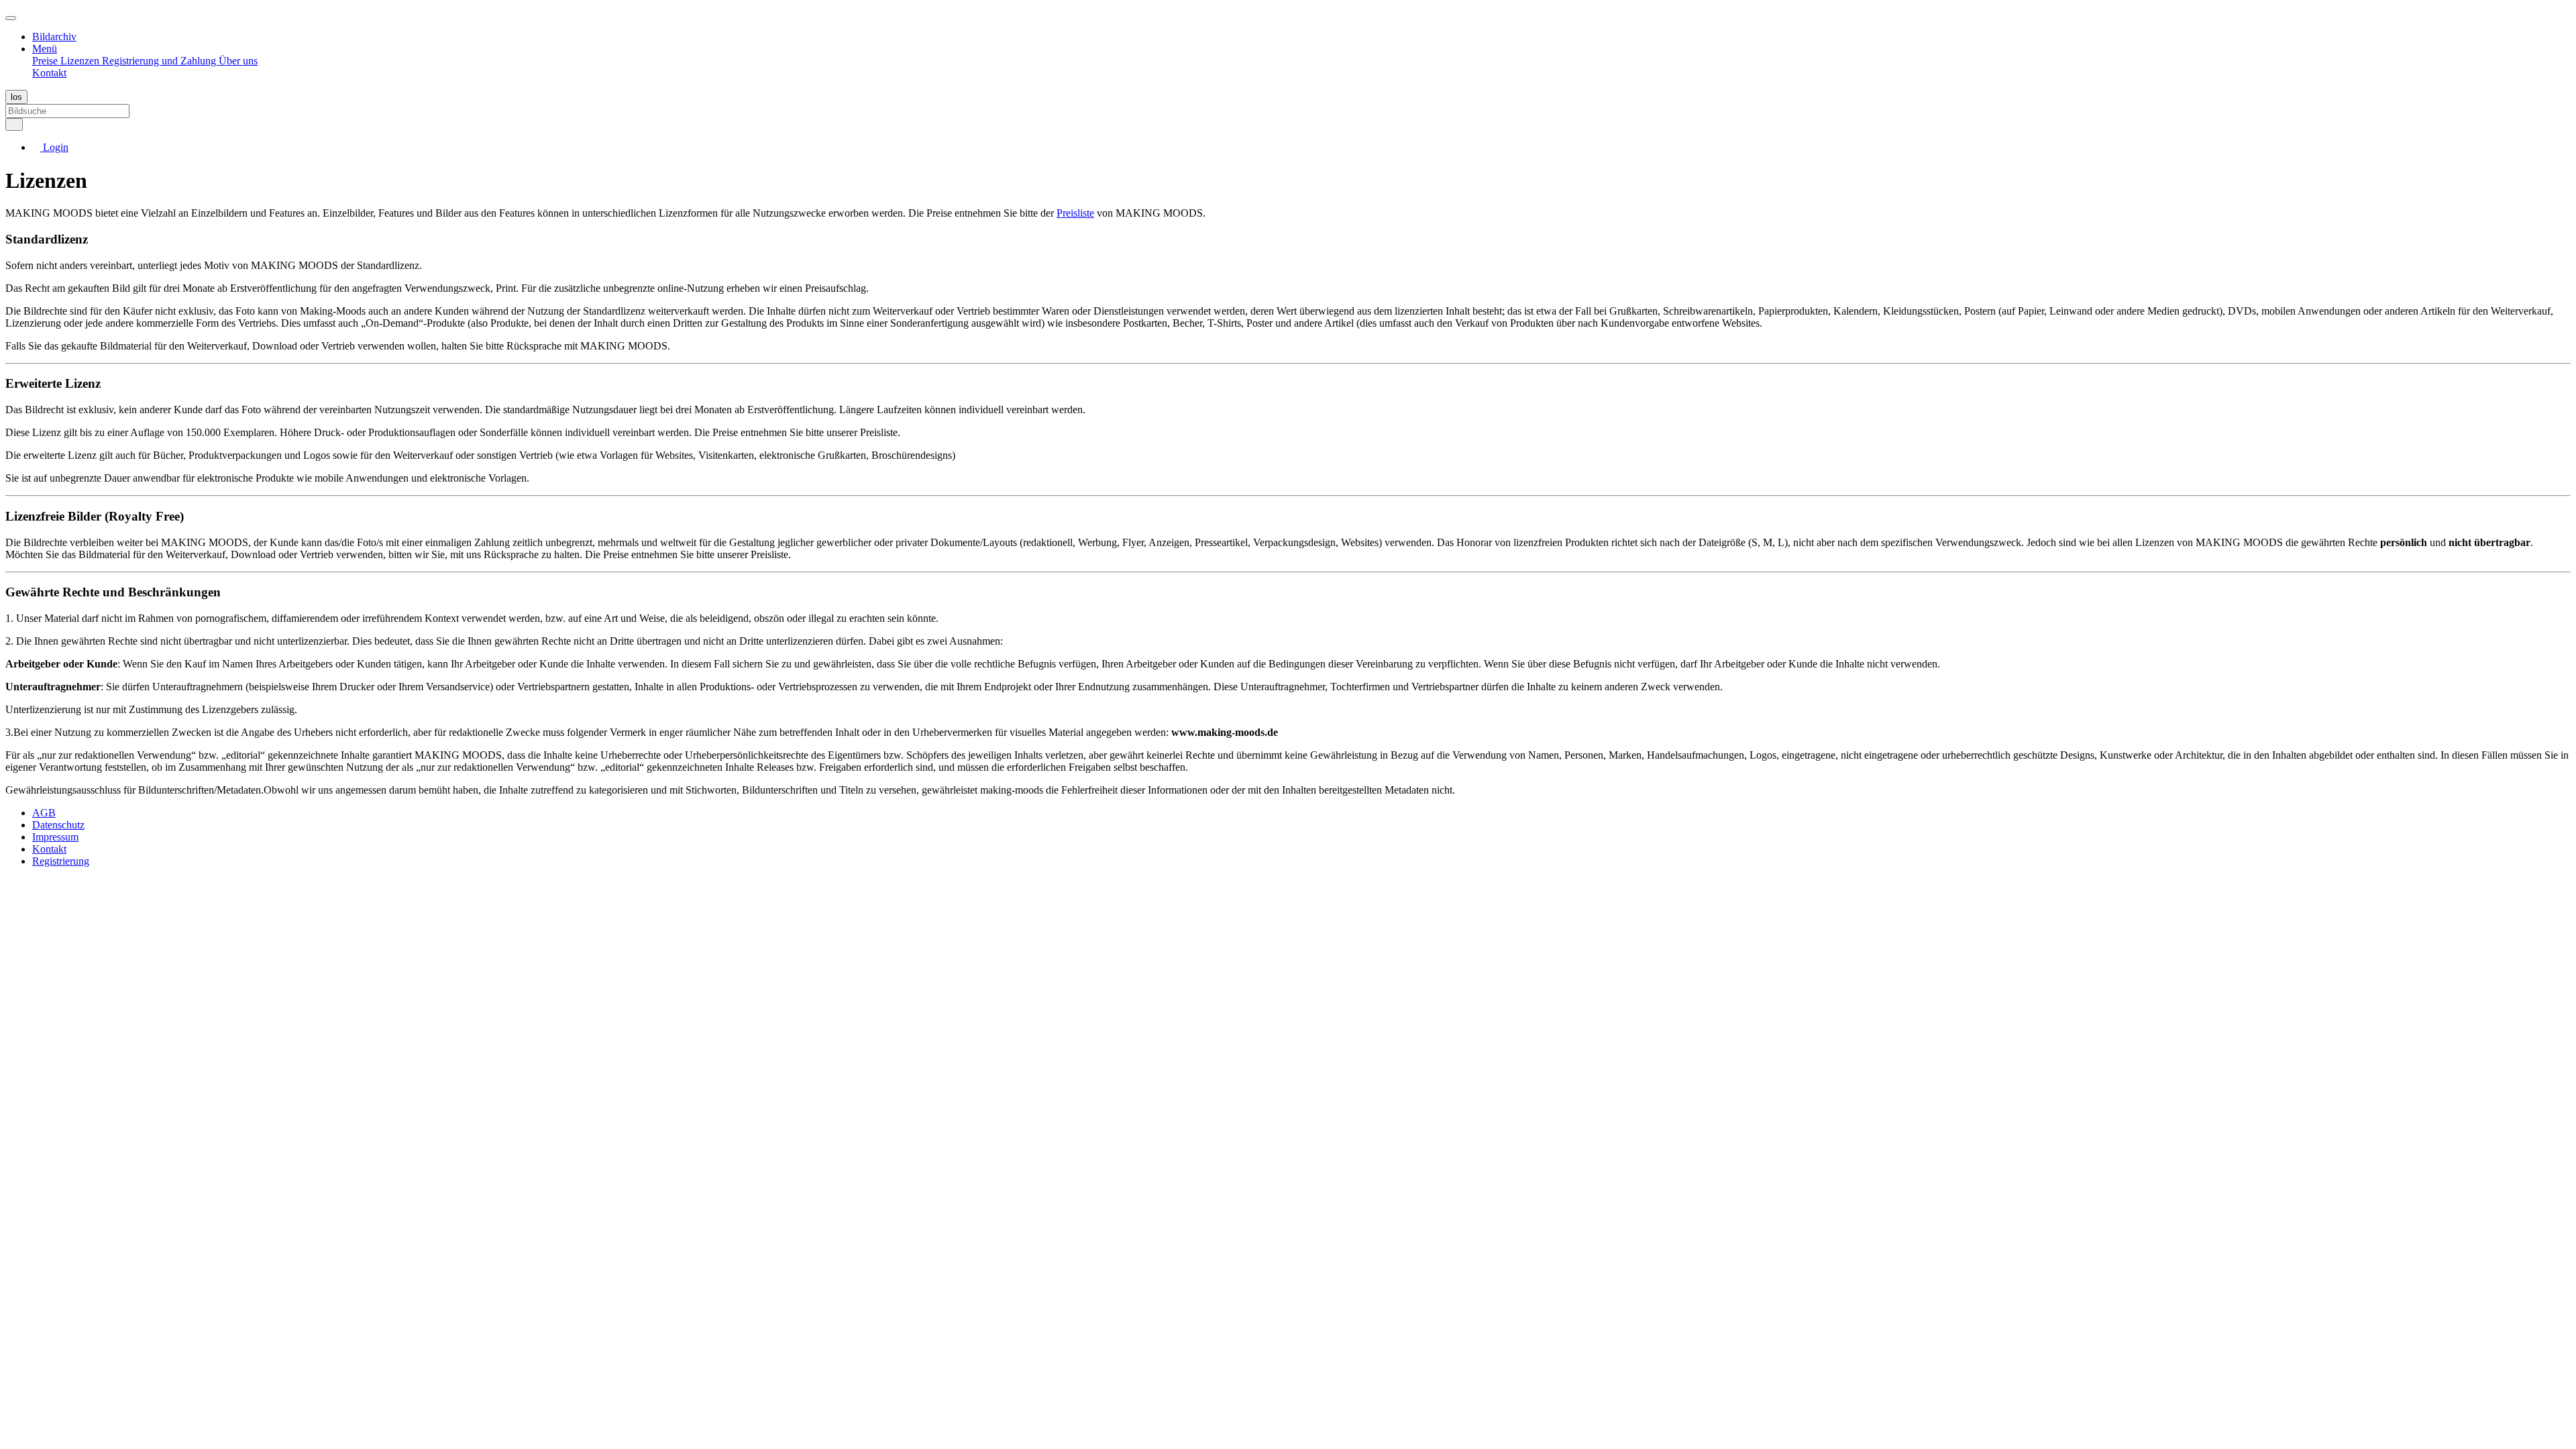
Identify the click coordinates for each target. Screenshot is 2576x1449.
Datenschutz (58, 825)
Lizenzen (81, 61)
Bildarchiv (54, 37)
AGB (44, 813)
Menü (45, 49)
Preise (46, 61)
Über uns (238, 61)
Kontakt (49, 73)
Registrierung (61, 861)
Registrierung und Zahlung (160, 61)
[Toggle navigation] (11, 18)
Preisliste (1075, 213)
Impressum (55, 837)
